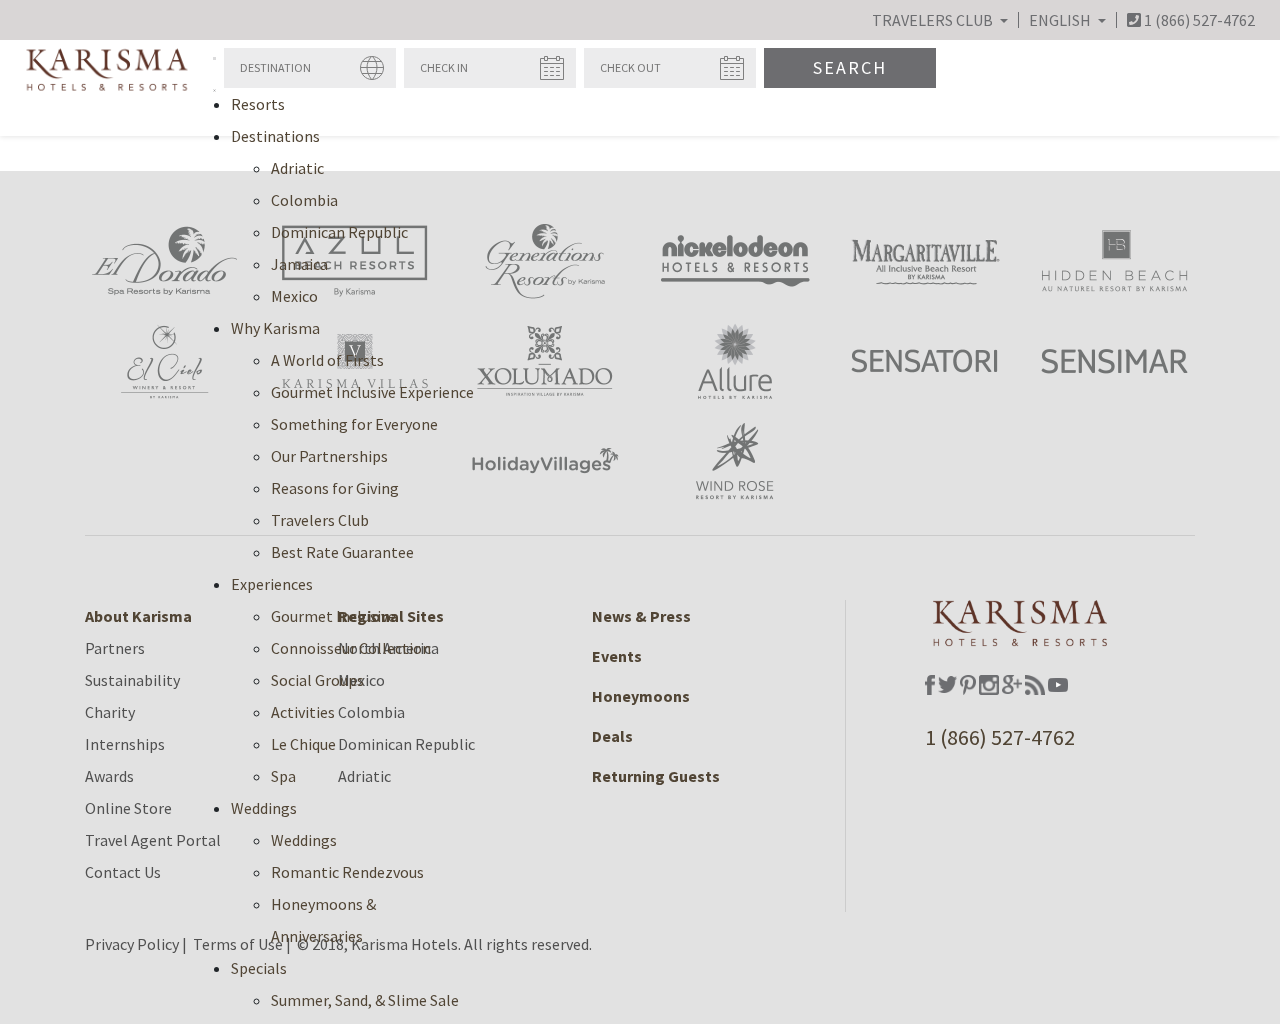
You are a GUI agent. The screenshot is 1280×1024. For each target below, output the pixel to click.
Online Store (128, 808)
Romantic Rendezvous (347, 872)
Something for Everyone (354, 424)
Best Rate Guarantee (342, 552)
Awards (109, 776)
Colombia (304, 200)
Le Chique (303, 744)
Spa (283, 776)
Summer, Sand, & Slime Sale (365, 1000)
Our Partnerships (329, 456)
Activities (303, 712)
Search (850, 67)
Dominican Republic (339, 232)
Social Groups (317, 680)
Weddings (304, 840)
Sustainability (132, 680)
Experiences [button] (272, 584)
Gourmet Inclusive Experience (372, 392)
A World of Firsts (327, 360)
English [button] (1061, 20)
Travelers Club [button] (934, 20)
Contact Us (123, 872)
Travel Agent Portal (153, 840)
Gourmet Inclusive (333, 616)
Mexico (294, 296)
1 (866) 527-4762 (1000, 737)
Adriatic (297, 168)
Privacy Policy (132, 944)
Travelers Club (320, 520)
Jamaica (299, 264)
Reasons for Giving (335, 488)
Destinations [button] (275, 136)
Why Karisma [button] (275, 328)
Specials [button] (259, 968)
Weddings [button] (264, 808)
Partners (115, 648)
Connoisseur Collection (351, 648)
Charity (110, 712)
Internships (125, 744)
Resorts (258, 104)
